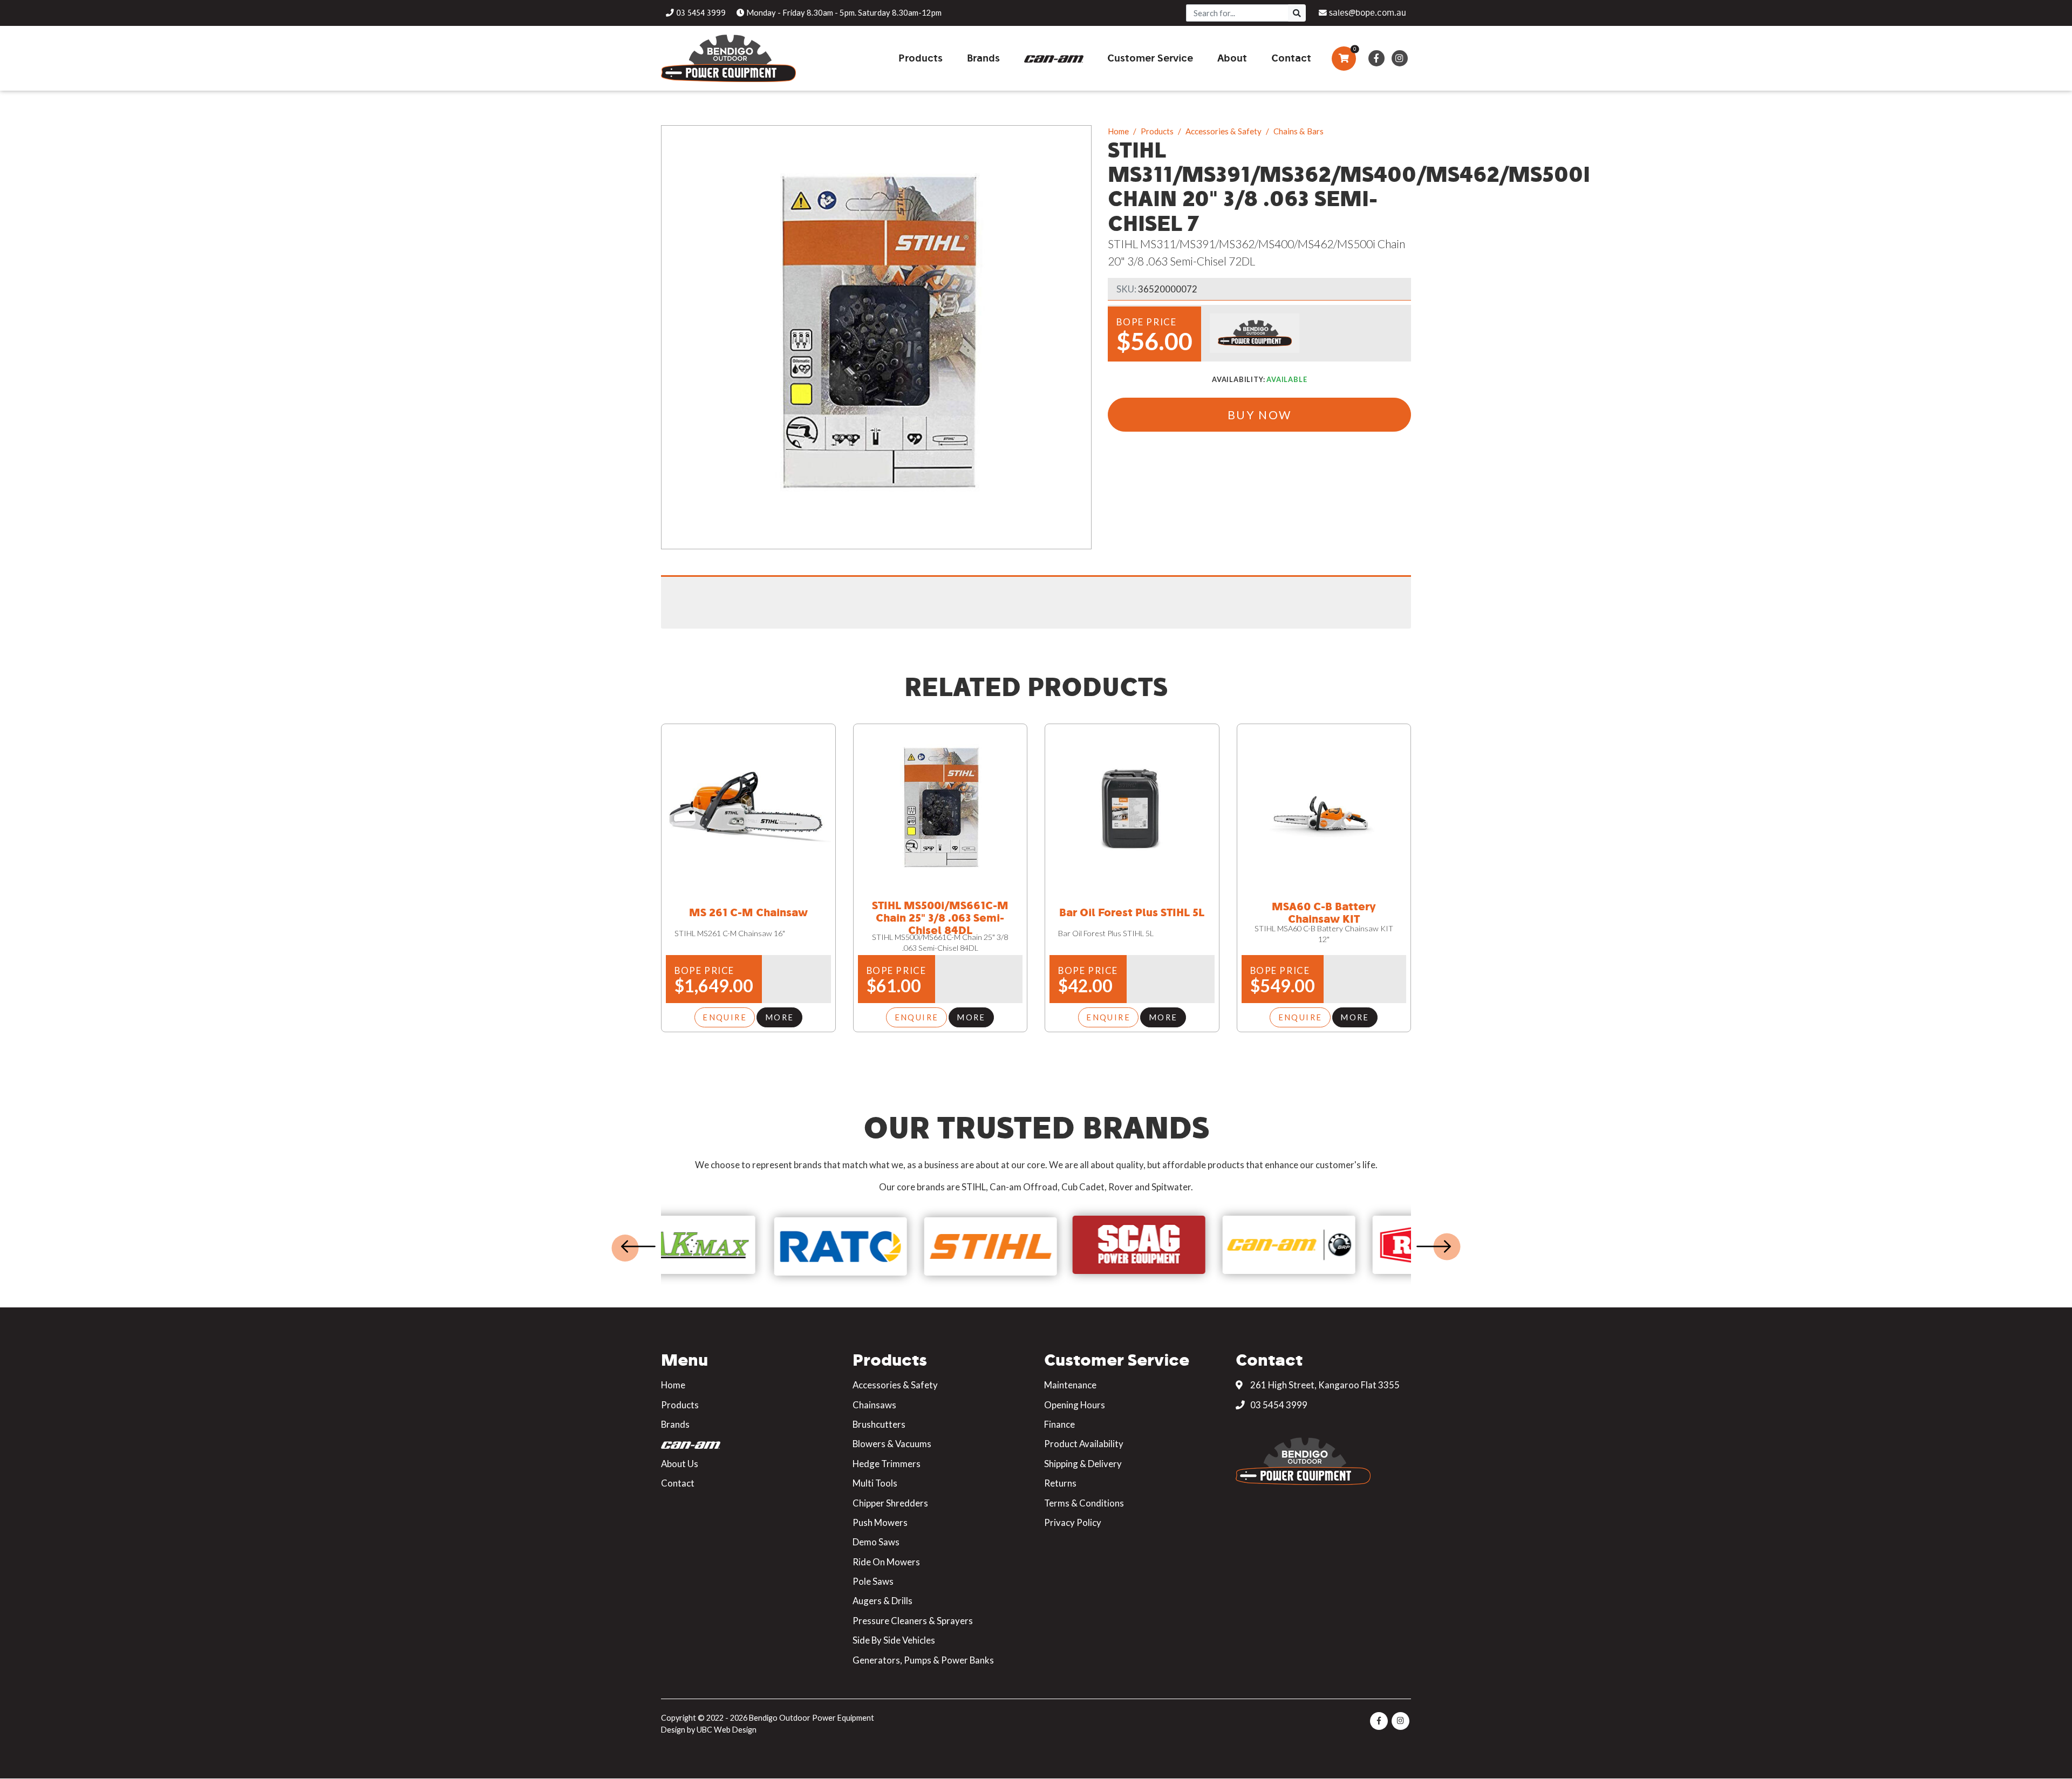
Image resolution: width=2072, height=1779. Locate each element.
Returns (1060, 1483)
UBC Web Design (727, 1730)
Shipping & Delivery (1083, 1464)
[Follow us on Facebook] (1376, 58)
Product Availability (1084, 1444)
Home (1118, 131)
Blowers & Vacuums (892, 1444)
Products (1157, 131)
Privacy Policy (1073, 1522)
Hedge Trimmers (887, 1464)
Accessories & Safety (1224, 131)
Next (1434, 1246)
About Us (680, 1464)
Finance (1059, 1424)
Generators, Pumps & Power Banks (923, 1660)
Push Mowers (880, 1522)
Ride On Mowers (886, 1562)
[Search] (1297, 13)
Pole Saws (873, 1581)
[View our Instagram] (1399, 58)
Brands (675, 1424)
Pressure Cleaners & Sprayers (913, 1621)
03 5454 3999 (1278, 1405)
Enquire (725, 1017)
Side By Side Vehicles (894, 1640)
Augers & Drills (882, 1601)
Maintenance (1070, 1385)
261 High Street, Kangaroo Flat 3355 (1324, 1385)
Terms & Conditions (1084, 1503)
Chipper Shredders (890, 1503)
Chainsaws (874, 1405)
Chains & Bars (1299, 131)
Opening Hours (1075, 1405)
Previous (638, 1246)
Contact (678, 1483)
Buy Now (1260, 415)
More (780, 1017)
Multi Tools (875, 1483)
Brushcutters (879, 1424)
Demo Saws (876, 1542)
